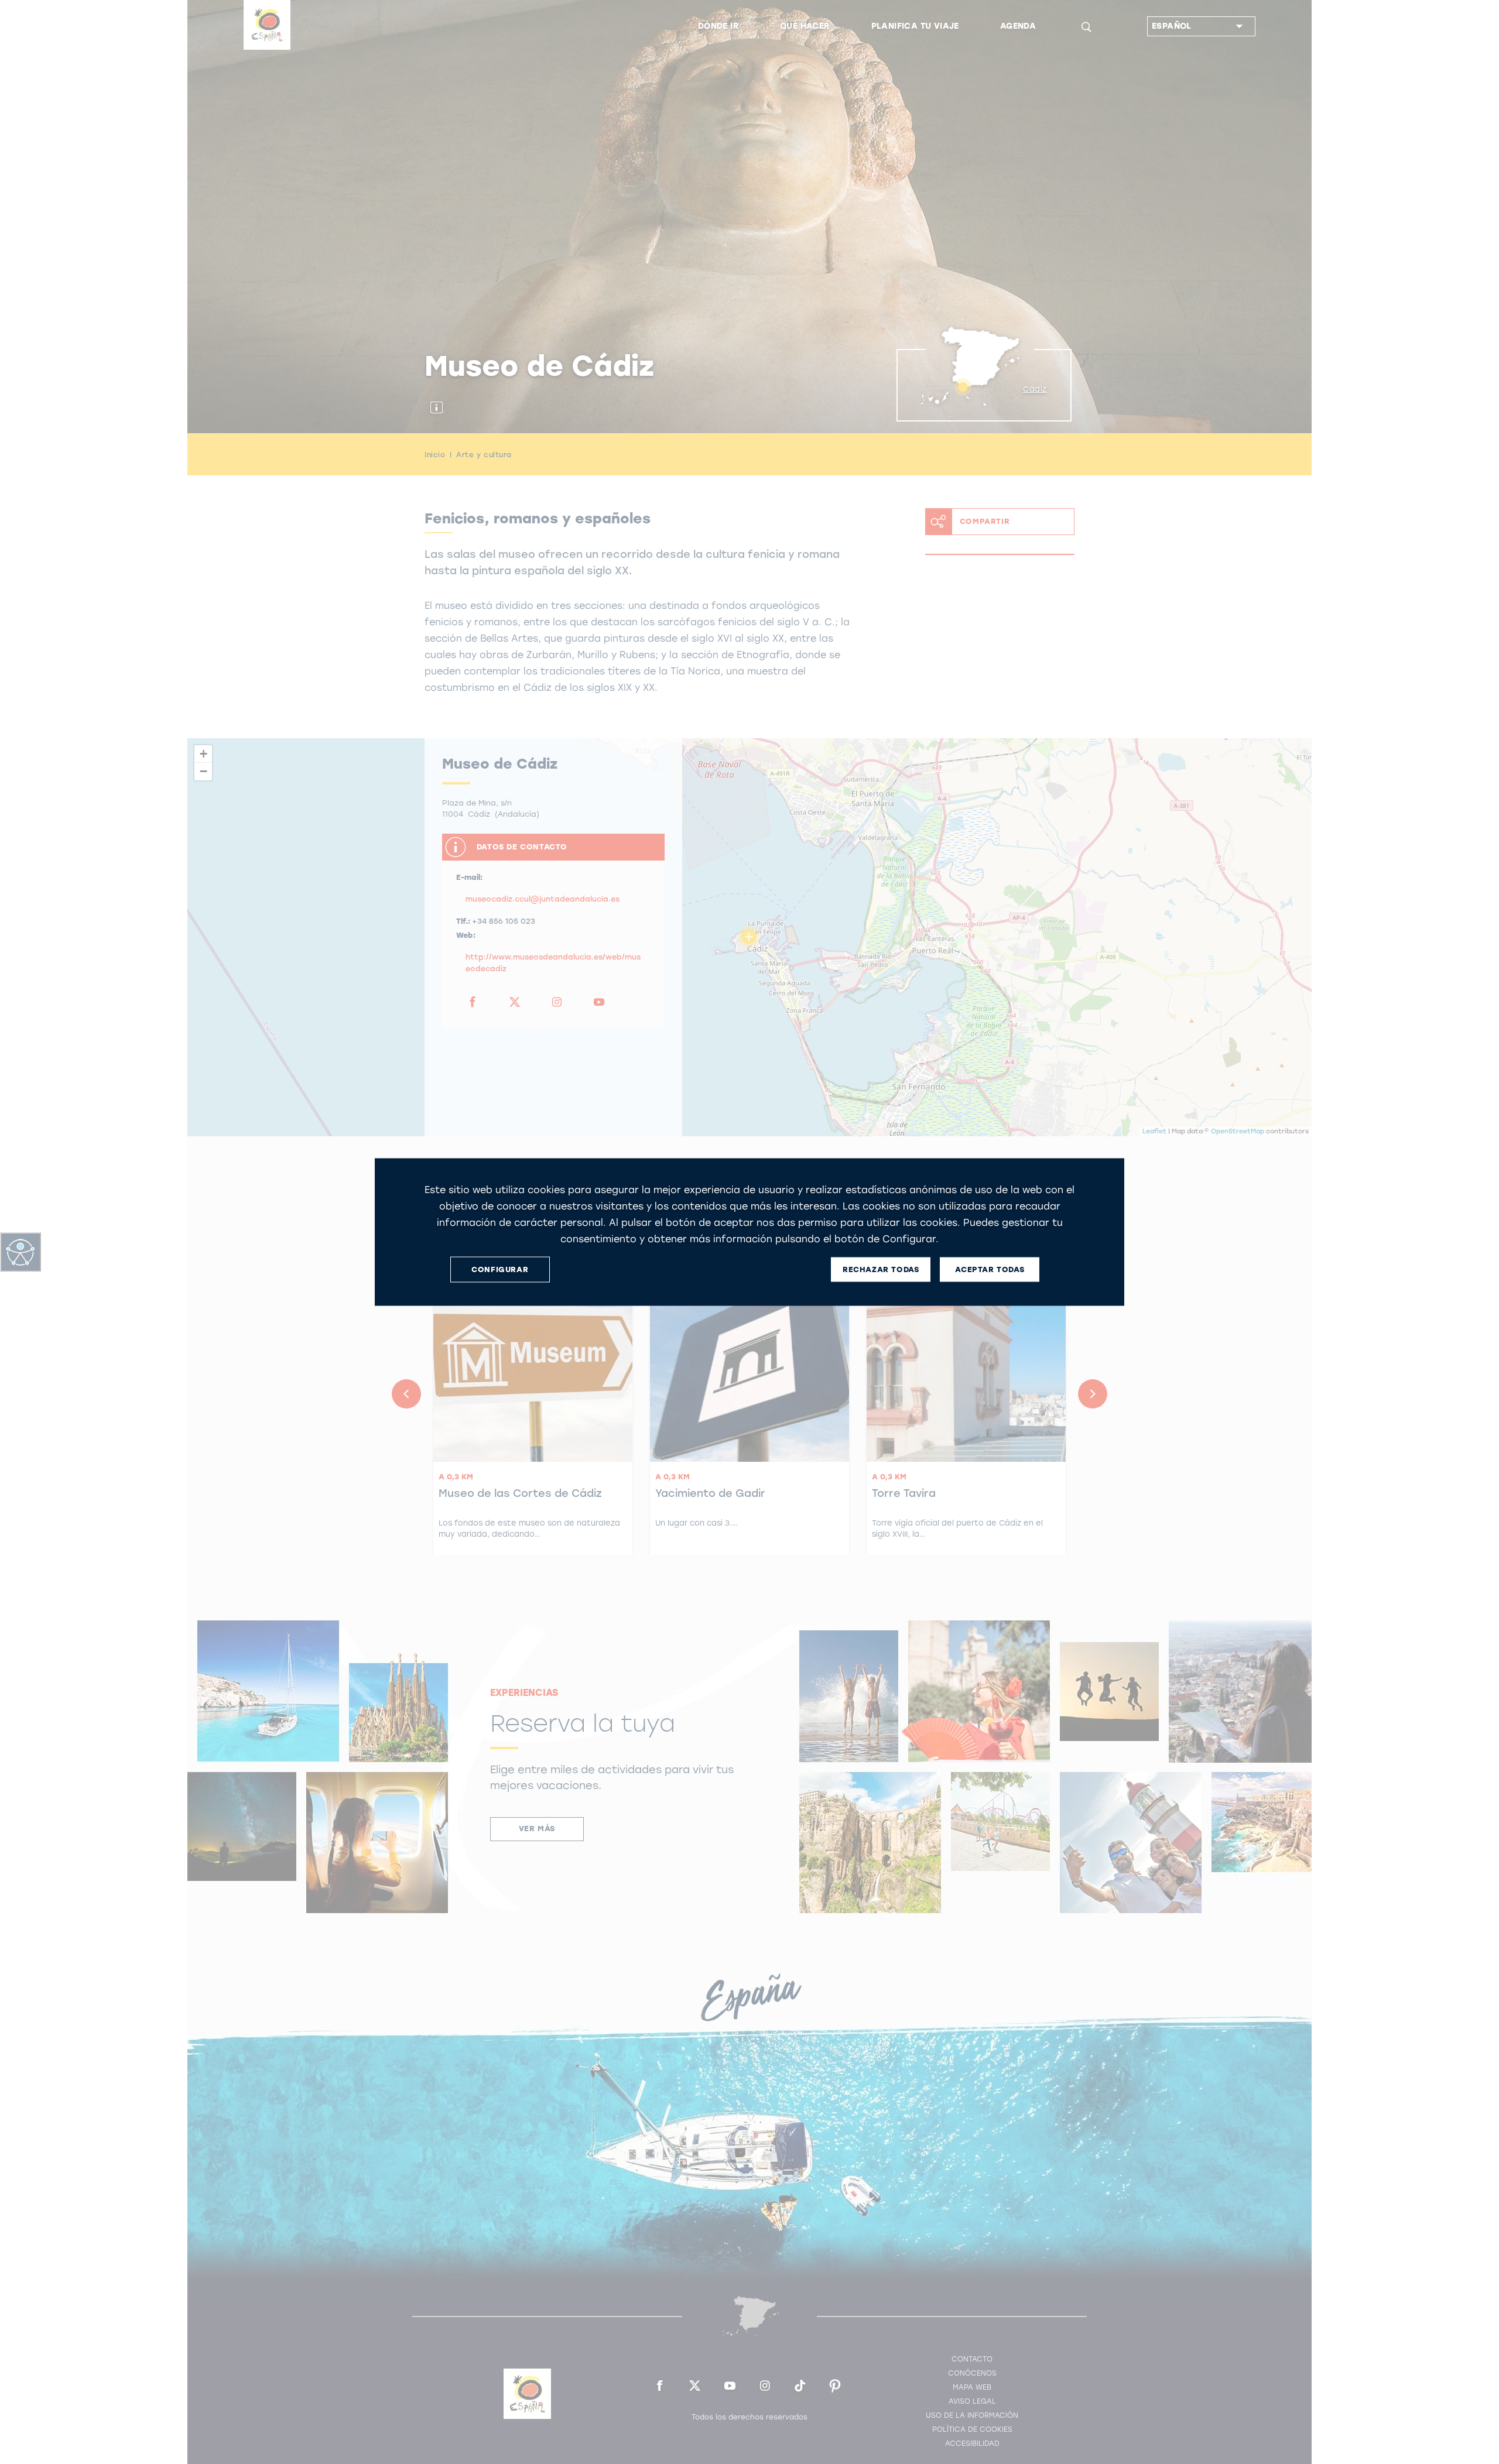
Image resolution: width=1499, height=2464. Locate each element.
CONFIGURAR (500, 1269)
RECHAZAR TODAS (881, 1269)
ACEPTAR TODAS (990, 1269)
